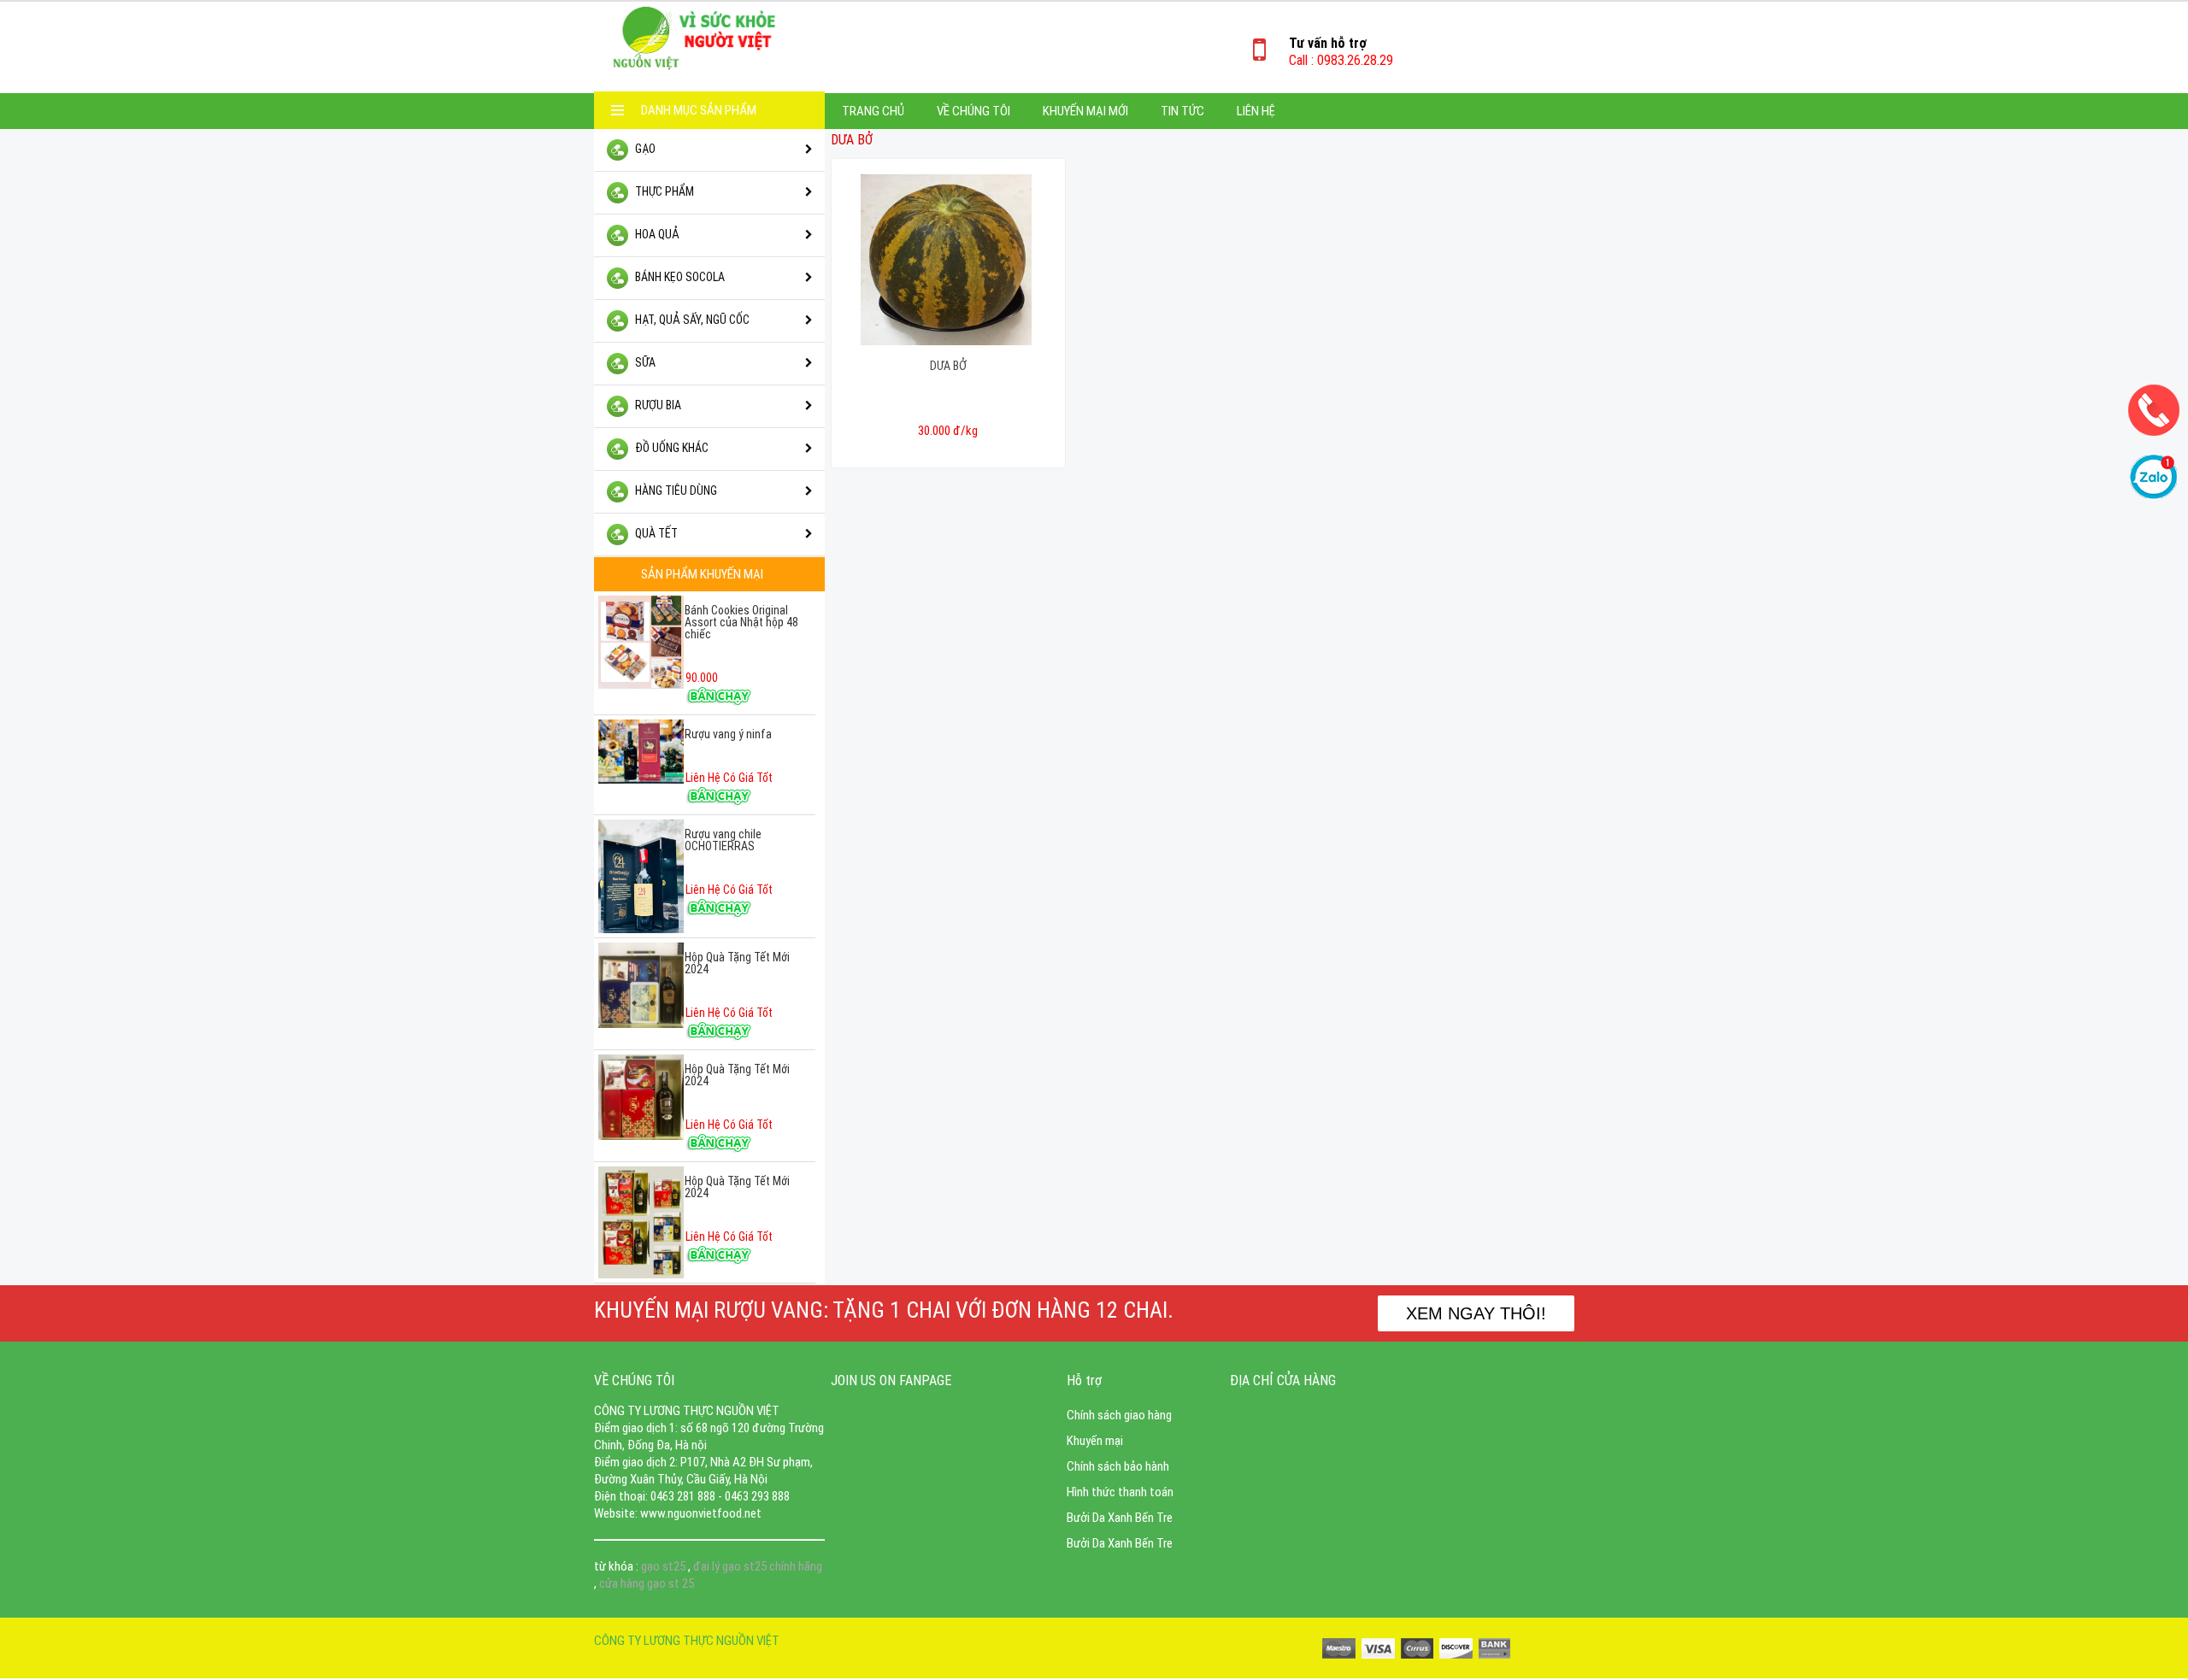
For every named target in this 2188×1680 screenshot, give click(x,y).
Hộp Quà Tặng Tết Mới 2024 (737, 963)
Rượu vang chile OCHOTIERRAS (723, 840)
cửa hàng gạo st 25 (647, 1583)
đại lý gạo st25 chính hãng (758, 1566)
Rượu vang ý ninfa (728, 734)
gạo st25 (665, 1566)
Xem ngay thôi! (1476, 1313)
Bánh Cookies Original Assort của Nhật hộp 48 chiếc (741, 622)
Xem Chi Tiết (948, 451)
